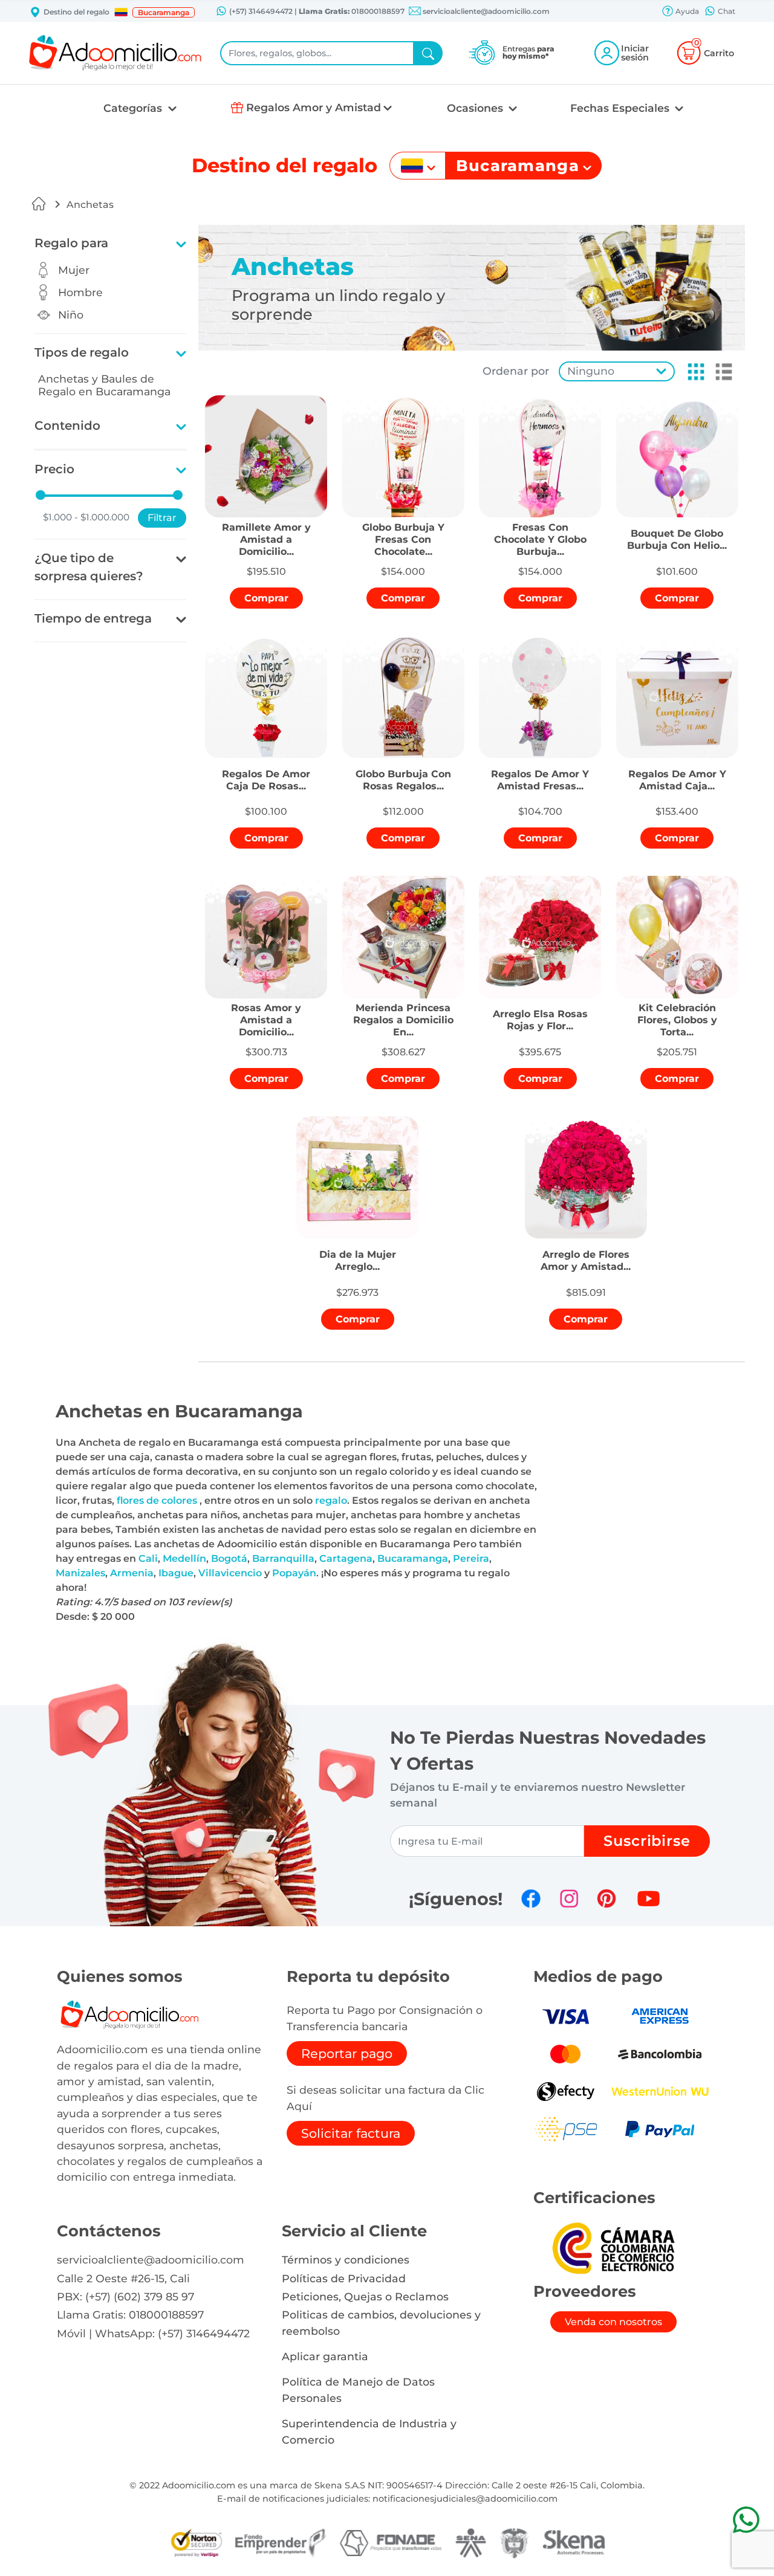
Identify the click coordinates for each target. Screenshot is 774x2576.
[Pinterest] (607, 1898)
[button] (121, 12)
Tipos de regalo (82, 352)
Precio (54, 469)
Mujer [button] (74, 270)
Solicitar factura (351, 2133)
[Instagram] (569, 1898)
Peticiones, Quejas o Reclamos (365, 2296)
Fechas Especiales (621, 108)
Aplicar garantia (325, 2356)
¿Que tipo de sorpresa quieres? (89, 567)
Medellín (184, 1558)
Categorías (134, 108)
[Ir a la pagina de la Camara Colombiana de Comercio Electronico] (613, 2248)
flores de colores (158, 1500)
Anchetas (90, 205)
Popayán (294, 1573)
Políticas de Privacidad (344, 2278)
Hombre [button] (80, 292)
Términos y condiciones (346, 2260)
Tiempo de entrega (93, 618)
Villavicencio (230, 1573)
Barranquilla (283, 1558)
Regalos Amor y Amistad (314, 107)
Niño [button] (71, 315)
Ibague (176, 1573)
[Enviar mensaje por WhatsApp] (746, 2519)
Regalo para (71, 243)
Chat (726, 11)
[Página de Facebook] (531, 1898)
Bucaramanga (413, 1558)
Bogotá (229, 1558)
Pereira (471, 1558)
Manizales (80, 1573)
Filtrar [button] (162, 518)
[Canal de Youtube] (649, 1898)
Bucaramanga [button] (164, 12)
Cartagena (346, 1558)
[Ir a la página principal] (39, 204)
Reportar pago (347, 2053)
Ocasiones (476, 108)
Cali (148, 1558)
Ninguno (591, 371)
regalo (331, 1500)
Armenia (132, 1573)
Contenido (67, 426)
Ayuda (686, 11)
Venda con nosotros (613, 2322)
